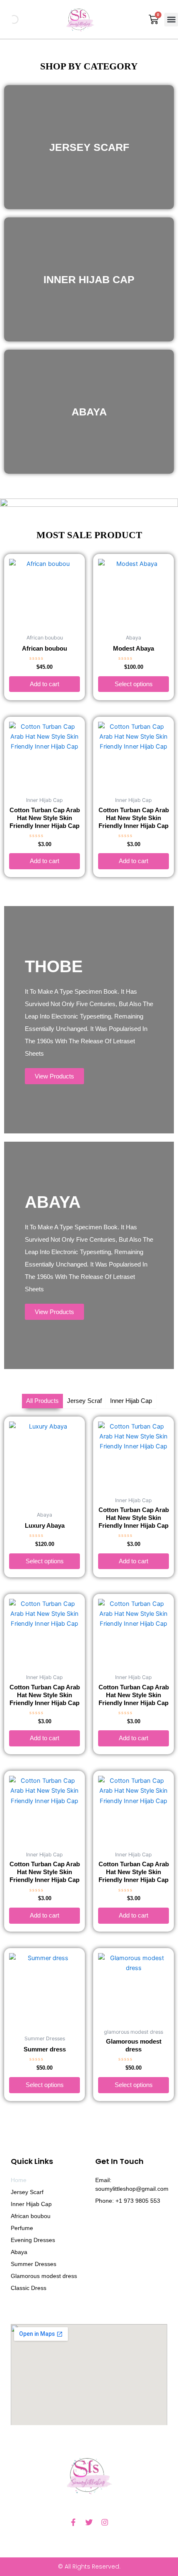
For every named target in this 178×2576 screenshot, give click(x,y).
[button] (171, 20)
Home (19, 2180)
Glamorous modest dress (44, 2276)
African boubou (31, 2216)
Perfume (22, 2228)
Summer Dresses (34, 2264)
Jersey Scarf (27, 2192)
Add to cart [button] (44, 684)
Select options (134, 684)
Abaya (19, 2252)
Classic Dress (29, 2288)
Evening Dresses (33, 2240)
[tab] (42, 1401)
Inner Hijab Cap (31, 2204)
